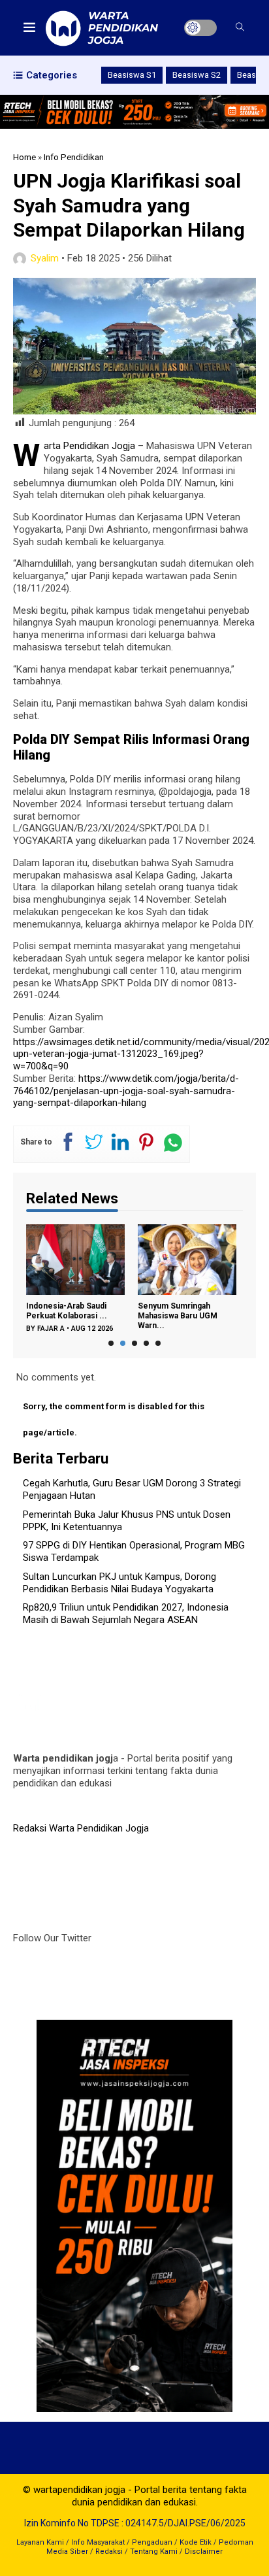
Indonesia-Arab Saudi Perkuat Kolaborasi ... (67, 1311)
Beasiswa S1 (132, 75)
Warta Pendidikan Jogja (89, 446)
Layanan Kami (40, 2542)
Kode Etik (196, 2542)
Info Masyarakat (98, 2542)
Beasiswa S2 (197, 75)
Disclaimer (204, 2551)
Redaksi (109, 2551)
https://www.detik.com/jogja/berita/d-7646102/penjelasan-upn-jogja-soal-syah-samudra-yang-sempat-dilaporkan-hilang (126, 1091)
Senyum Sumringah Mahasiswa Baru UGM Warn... (178, 1316)
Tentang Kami (154, 2551)
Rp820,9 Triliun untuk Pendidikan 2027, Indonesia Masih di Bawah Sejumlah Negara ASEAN (126, 1614)
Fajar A (51, 1329)
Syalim (45, 258)
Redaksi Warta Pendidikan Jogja (81, 1828)
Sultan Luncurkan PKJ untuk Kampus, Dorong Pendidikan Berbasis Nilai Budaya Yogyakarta (119, 1583)
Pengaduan (152, 2542)
